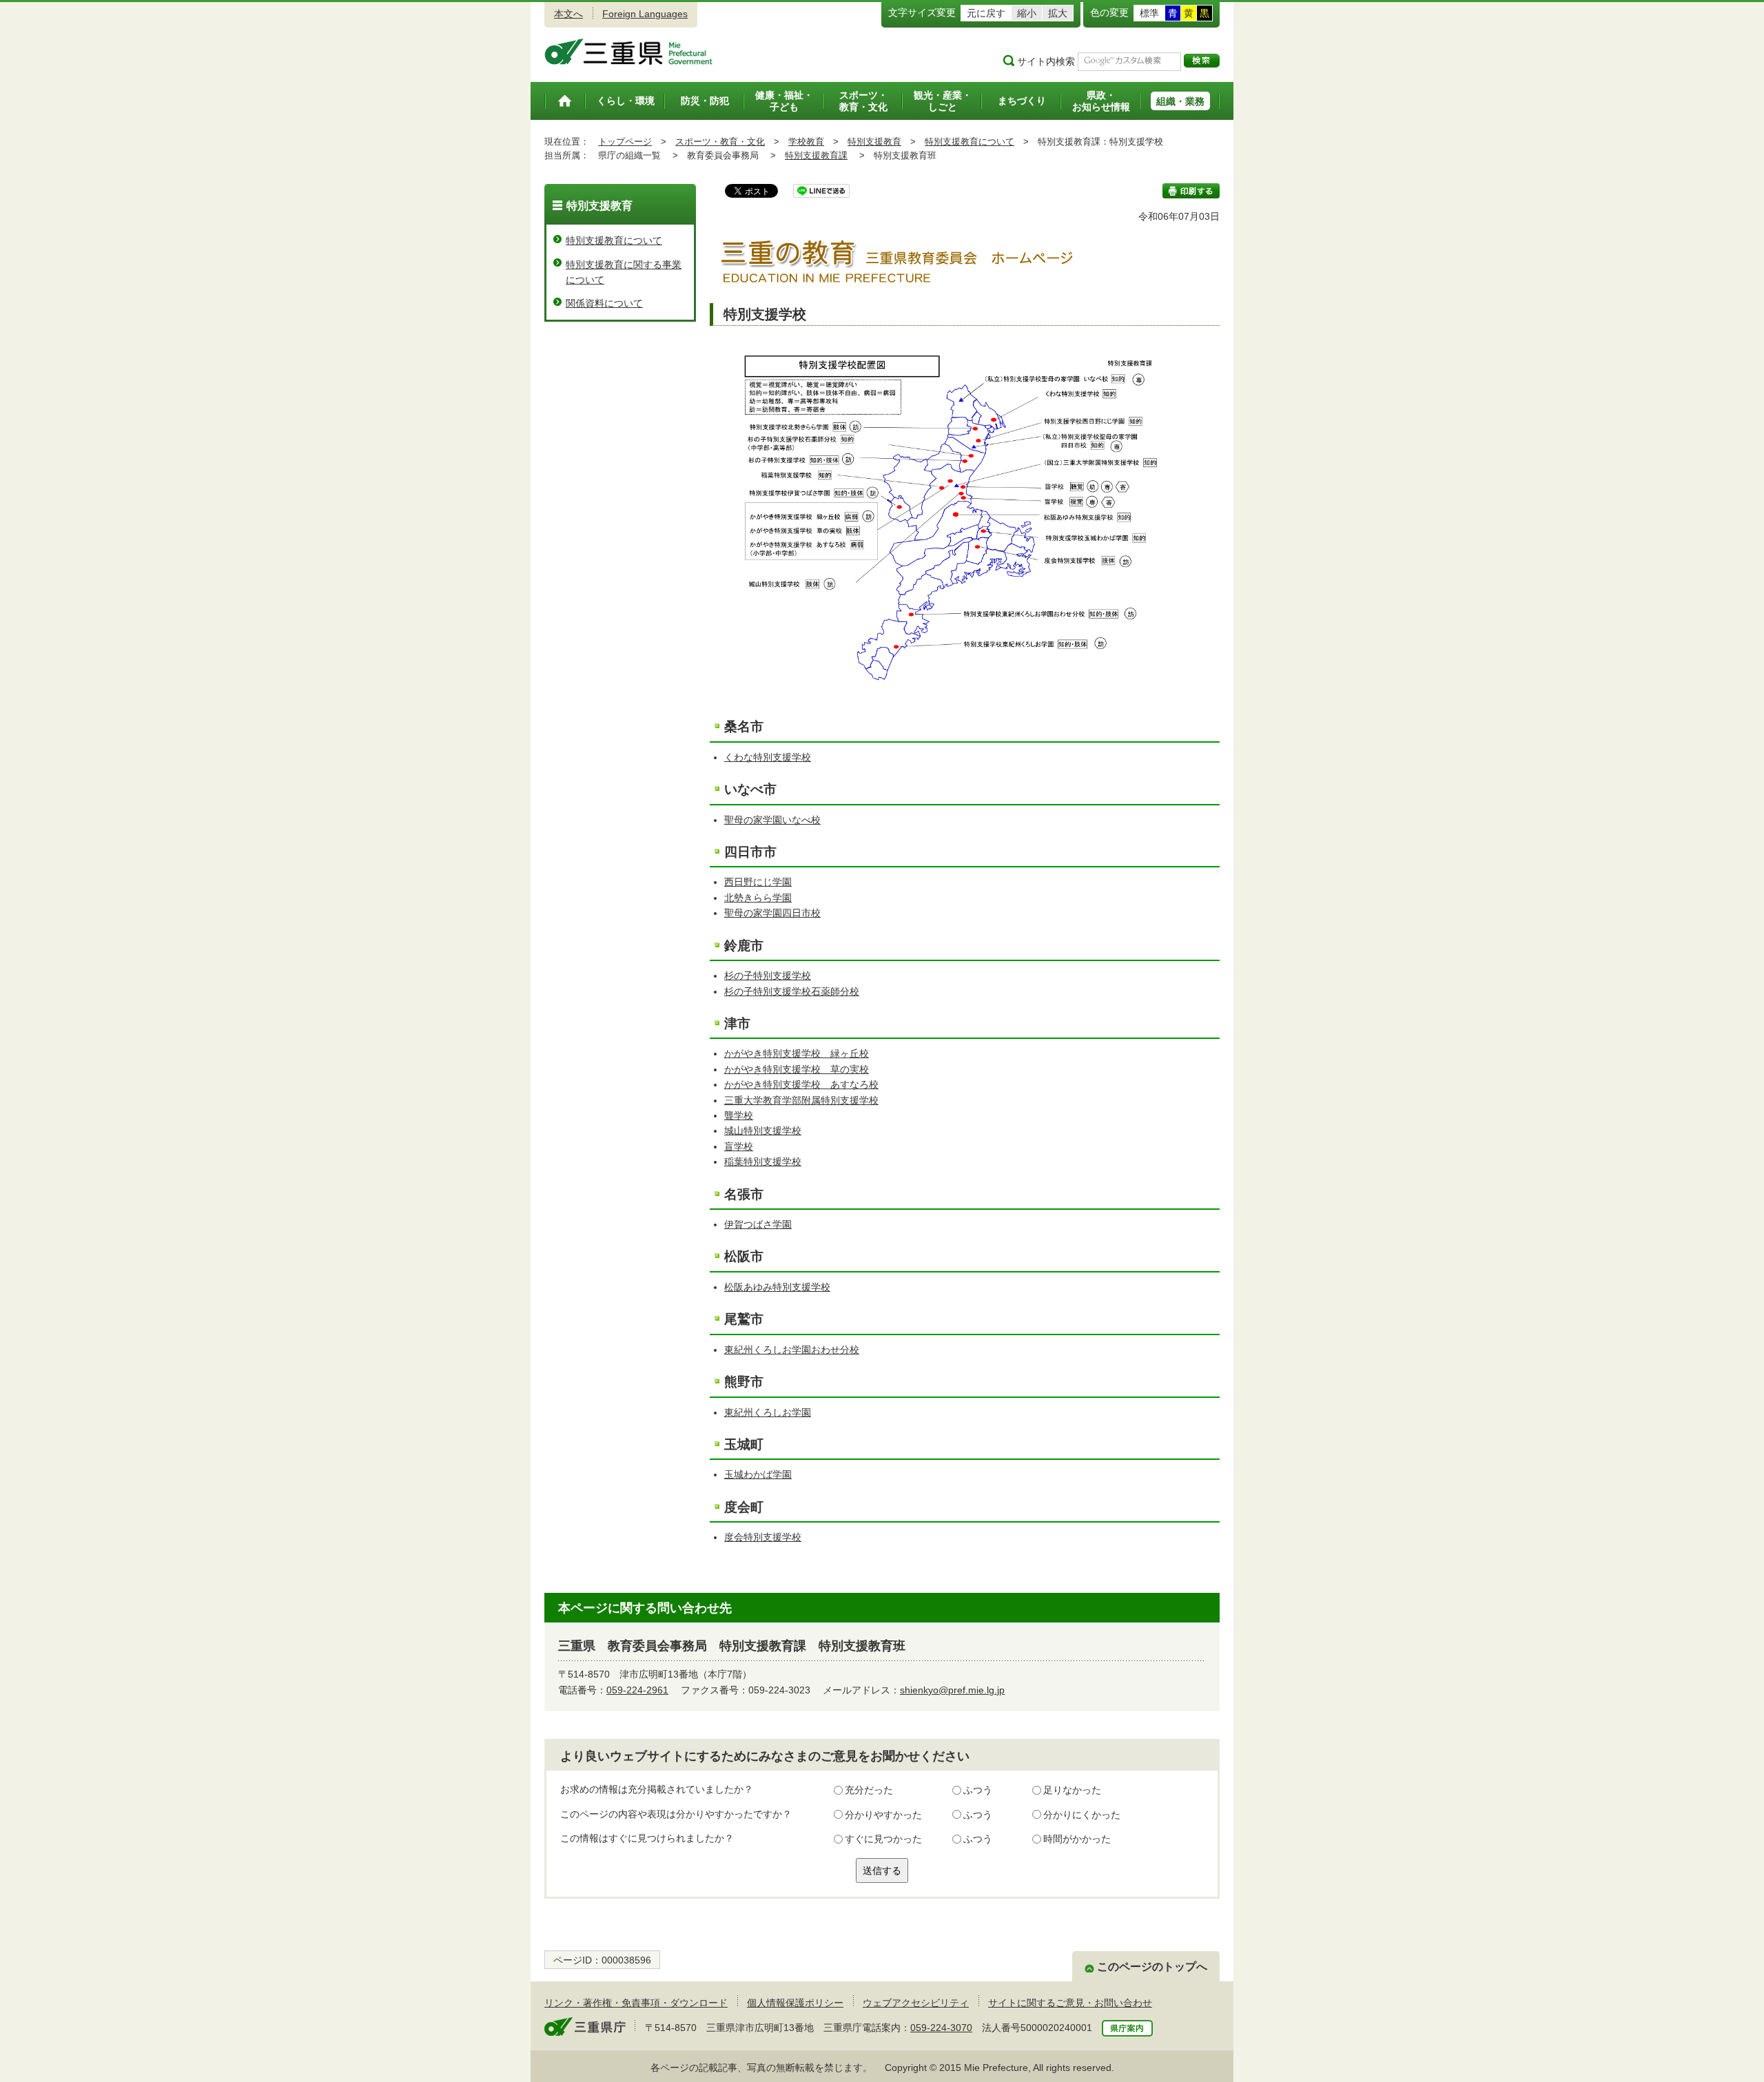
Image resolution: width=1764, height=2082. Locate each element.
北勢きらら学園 (758, 898)
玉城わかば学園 (758, 1474)
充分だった (869, 1790)
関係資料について (604, 303)
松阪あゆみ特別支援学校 (777, 1287)
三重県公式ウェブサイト (629, 52)
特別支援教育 (874, 142)
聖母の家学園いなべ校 (772, 820)
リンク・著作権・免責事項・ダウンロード (636, 2003)
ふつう (978, 1790)
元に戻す (986, 13)
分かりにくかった (1082, 1815)
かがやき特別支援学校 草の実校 (797, 1069)
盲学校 (739, 1146)
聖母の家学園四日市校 (772, 913)
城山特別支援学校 (763, 1131)
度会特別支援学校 (763, 1537)
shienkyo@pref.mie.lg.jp (952, 1690)
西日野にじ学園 (758, 882)
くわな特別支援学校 (768, 757)
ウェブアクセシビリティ (916, 2003)
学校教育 (806, 142)
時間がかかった (1077, 1839)
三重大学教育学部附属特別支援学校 (801, 1100)
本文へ (568, 14)
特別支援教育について (970, 142)
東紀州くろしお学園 (768, 1412)
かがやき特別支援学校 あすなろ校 (801, 1084)
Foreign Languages (645, 14)
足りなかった (1072, 1790)
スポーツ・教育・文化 (720, 142)
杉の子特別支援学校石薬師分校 (792, 991)
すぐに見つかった (883, 1839)
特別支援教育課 (816, 155)
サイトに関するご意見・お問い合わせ (1070, 2003)
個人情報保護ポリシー (795, 2003)
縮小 (1027, 13)
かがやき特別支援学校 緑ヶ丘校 (797, 1053)
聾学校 (739, 1115)
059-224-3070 (941, 2028)
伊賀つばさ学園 (758, 1224)
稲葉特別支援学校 (763, 1162)
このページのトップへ (1152, 1967)
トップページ (625, 142)
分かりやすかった (883, 1815)
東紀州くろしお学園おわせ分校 (792, 1350)
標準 (1149, 13)
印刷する (1191, 191)
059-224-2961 (637, 1690)
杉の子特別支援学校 (768, 976)
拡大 (1058, 13)
